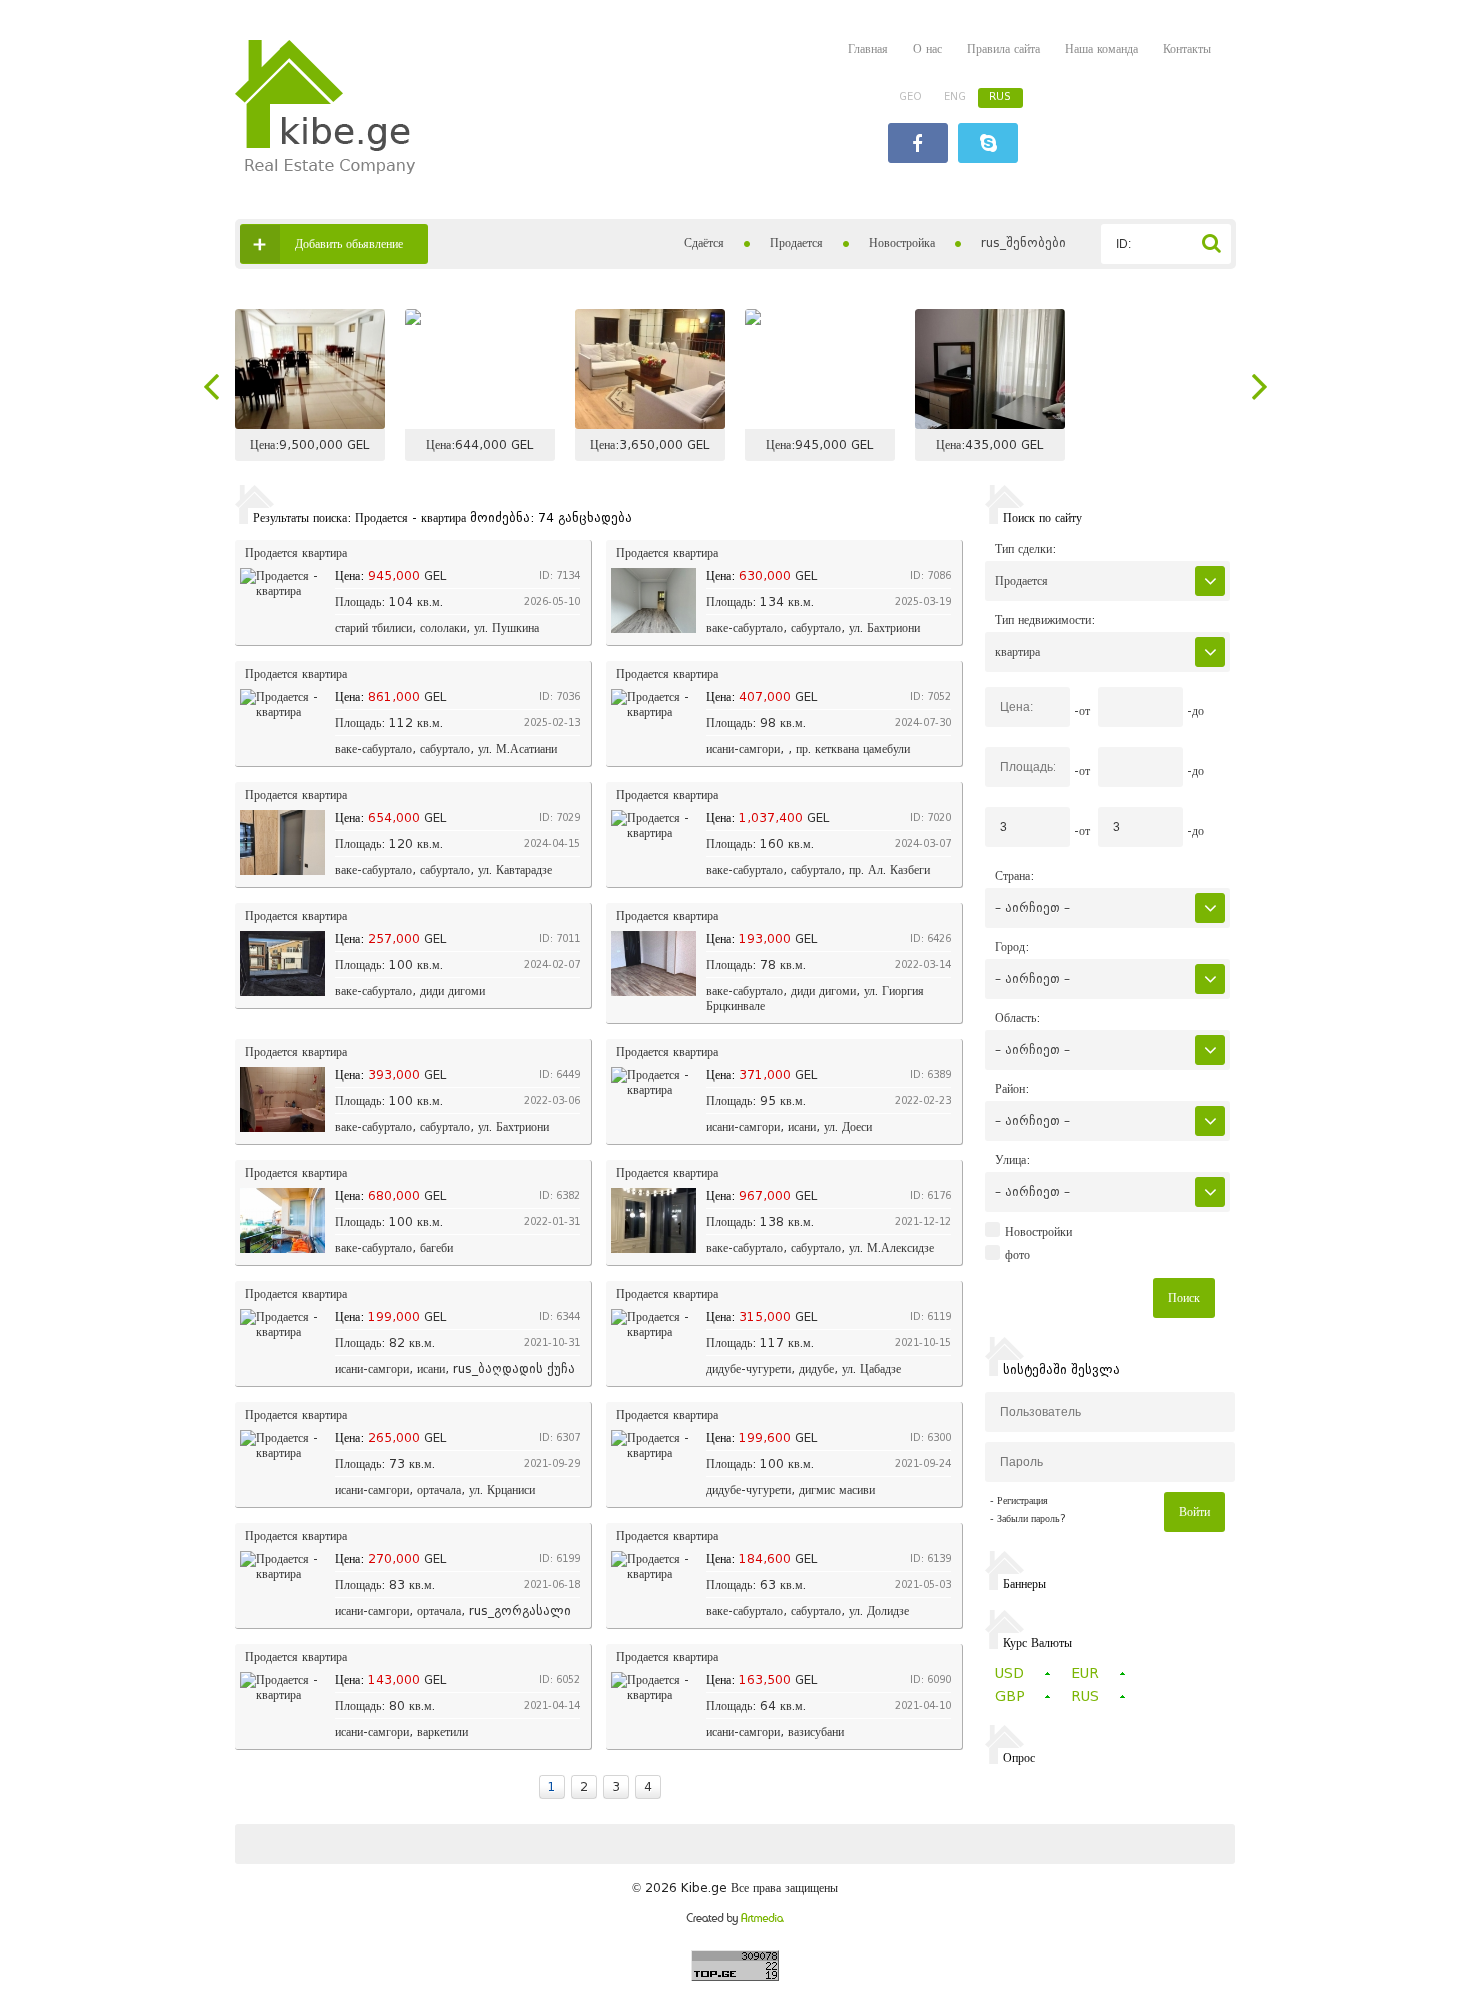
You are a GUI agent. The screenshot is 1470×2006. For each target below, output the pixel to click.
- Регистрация (1019, 1500)
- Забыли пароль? (1028, 1518)
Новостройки (1038, 1232)
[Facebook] (918, 145)
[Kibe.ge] (325, 169)
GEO (910, 96)
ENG (955, 96)
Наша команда (1101, 48)
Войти (1194, 1511)
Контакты (1187, 48)
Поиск (1184, 1297)
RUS (1000, 96)
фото (1017, 1255)
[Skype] (988, 145)
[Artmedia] (735, 1920)
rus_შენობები (1023, 242)
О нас (927, 48)
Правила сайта (1003, 48)
